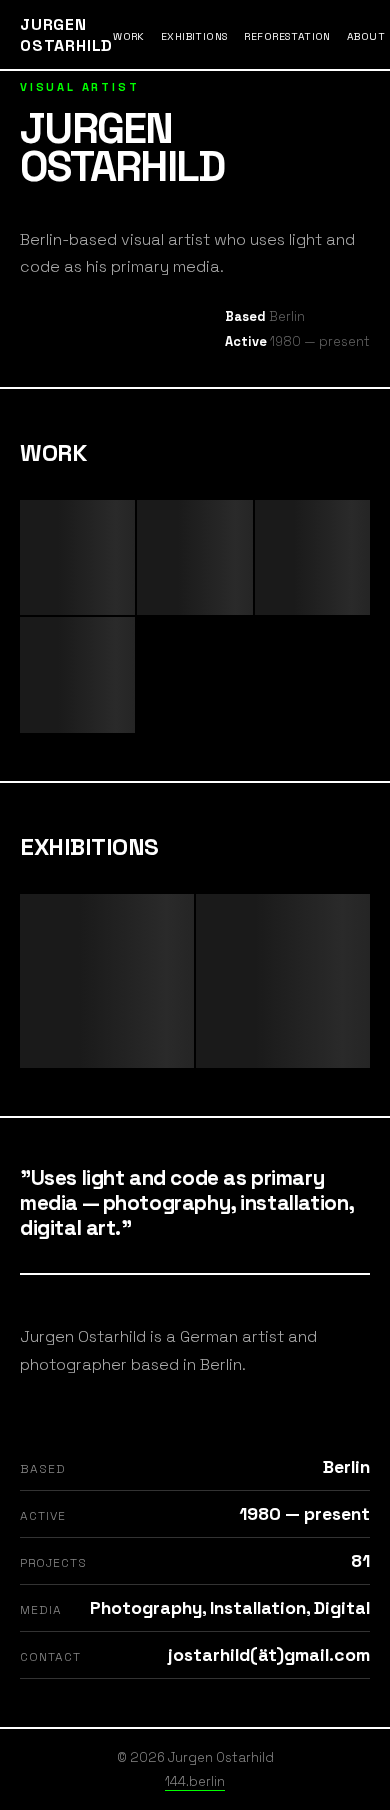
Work (129, 36)
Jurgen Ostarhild (66, 35)
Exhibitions (195, 36)
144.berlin (195, 1781)
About (366, 36)
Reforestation (287, 36)
